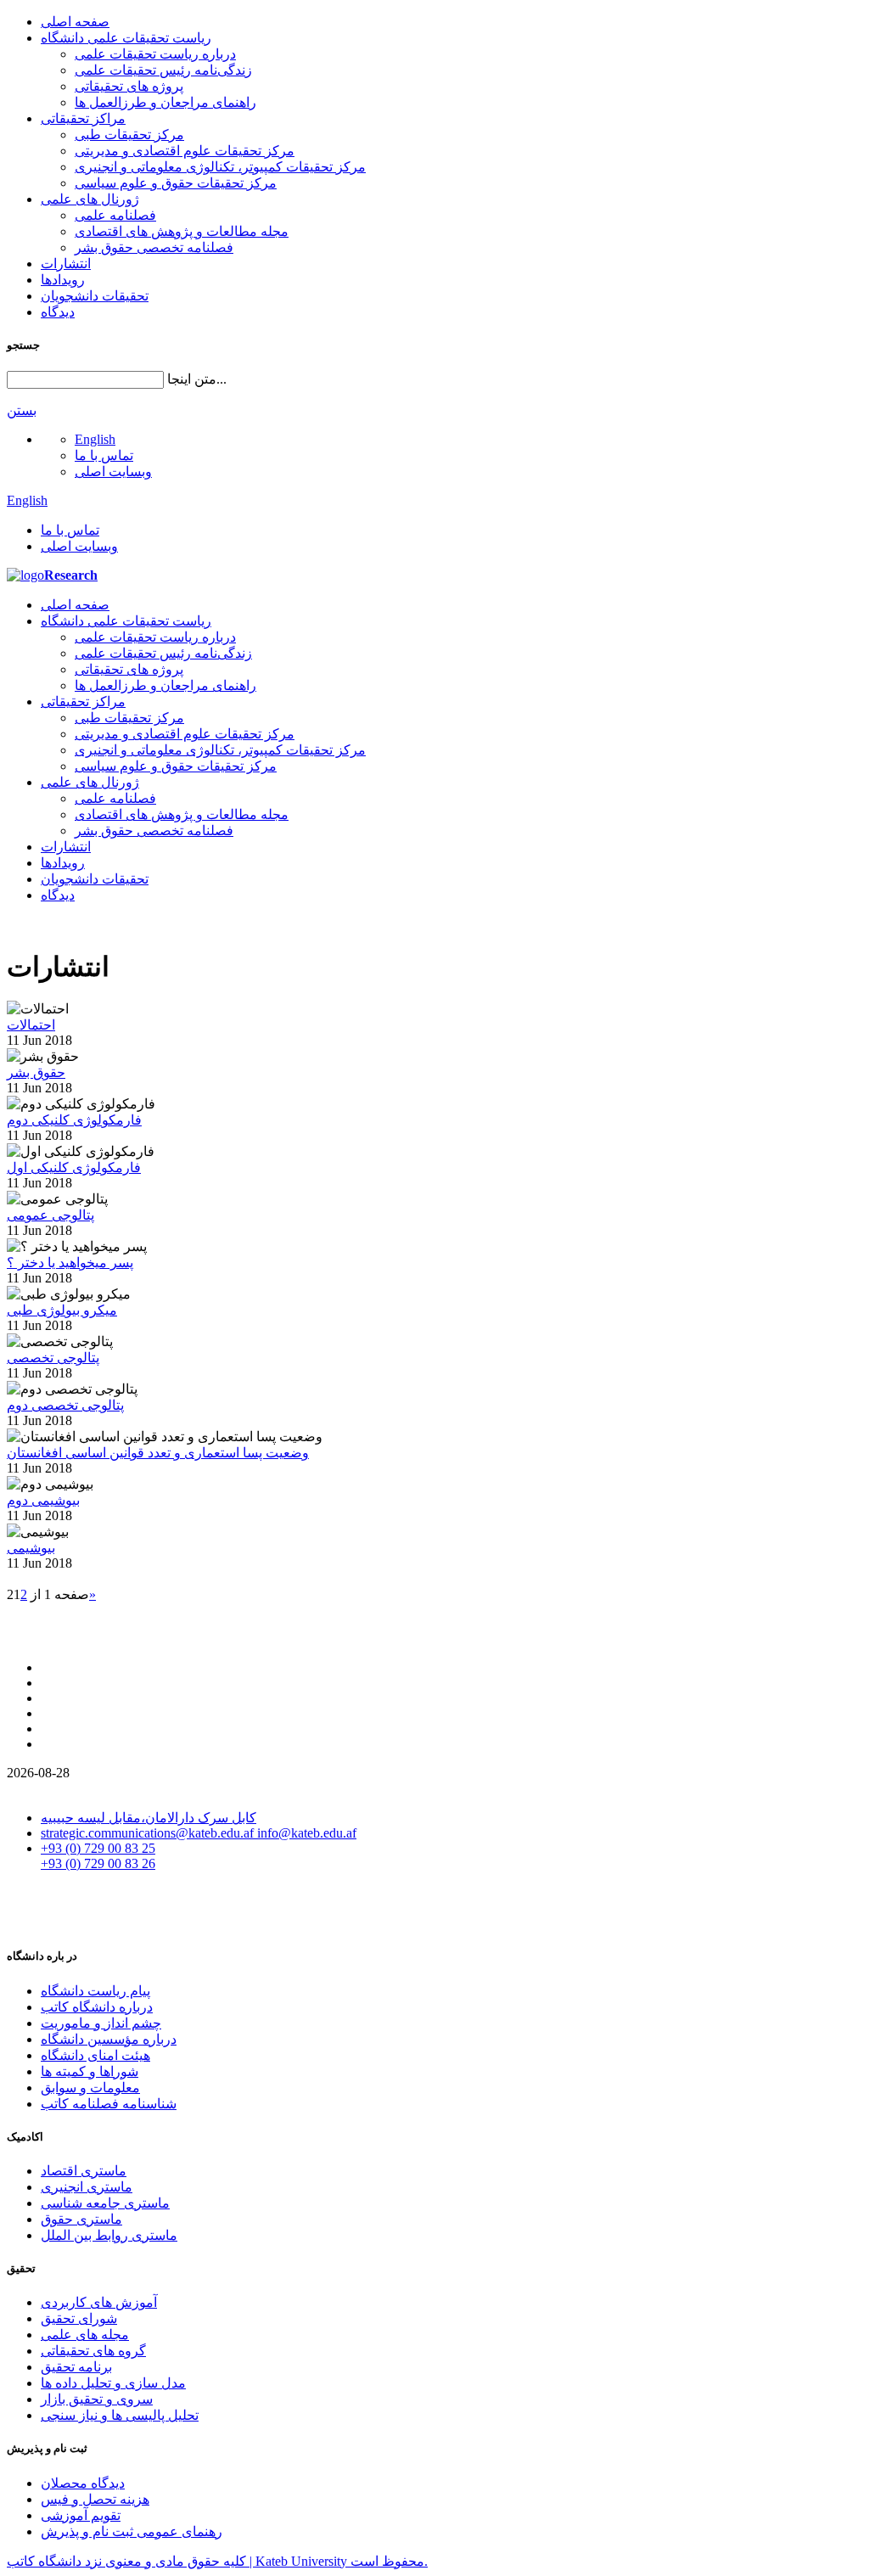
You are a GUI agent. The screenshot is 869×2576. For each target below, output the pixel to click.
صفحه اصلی (75, 22)
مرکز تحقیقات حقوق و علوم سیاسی (176, 183)
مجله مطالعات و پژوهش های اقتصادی (182, 231)
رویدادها (63, 280)
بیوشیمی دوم (43, 1500)
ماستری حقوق (81, 2219)
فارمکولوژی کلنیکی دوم (74, 1120)
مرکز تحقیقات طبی (129, 135)
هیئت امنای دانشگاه (95, 2055)
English (95, 439)
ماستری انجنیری (87, 2187)
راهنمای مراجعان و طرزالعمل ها (165, 102)
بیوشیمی (31, 1548)
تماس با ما (104, 455)
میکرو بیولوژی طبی (62, 1310)
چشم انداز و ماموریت (101, 2023)
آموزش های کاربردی (99, 2302)
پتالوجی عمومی (50, 1215)
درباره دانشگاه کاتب (97, 2007)
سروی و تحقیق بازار (97, 2399)
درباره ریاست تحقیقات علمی (155, 54)
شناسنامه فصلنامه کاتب (109, 2104)
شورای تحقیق (79, 2318)
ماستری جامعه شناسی (105, 2203)
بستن (22, 410)
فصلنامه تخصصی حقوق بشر (154, 247)
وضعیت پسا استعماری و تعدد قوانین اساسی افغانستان (158, 1453)
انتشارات (66, 264)
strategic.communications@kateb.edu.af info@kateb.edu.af (199, 1833)
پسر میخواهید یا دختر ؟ (70, 1263)
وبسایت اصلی (113, 471)
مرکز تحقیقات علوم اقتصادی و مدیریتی (185, 151)
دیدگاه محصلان (83, 2483)
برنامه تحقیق (76, 2367)
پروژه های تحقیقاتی (129, 86)
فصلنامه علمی (115, 215)
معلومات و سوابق (90, 2088)
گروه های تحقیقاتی (93, 2351)
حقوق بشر (36, 1072)
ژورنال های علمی (90, 199)
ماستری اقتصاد (84, 2171)
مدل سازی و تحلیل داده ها (113, 2383)
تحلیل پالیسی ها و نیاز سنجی (120, 2415)
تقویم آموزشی (81, 2515)
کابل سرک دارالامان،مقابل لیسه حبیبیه (149, 1818)
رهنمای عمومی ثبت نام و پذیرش (132, 2531)
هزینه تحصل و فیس (95, 2499)
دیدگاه (58, 312)
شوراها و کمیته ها (90, 2071)
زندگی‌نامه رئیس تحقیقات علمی (163, 70)
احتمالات (31, 1025)
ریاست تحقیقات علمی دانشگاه (126, 38)
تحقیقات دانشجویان (95, 296)
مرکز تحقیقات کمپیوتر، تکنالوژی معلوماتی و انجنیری (220, 167)
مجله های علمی (85, 2335)
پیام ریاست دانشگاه (95, 1991)
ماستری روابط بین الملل (109, 2235)
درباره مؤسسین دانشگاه (109, 2039)
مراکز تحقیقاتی (83, 118)
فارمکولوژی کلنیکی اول (74, 1167)
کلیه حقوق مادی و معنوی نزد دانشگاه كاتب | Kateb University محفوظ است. (217, 2561)
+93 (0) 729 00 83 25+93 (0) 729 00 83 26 (98, 1856)
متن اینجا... (197, 379)
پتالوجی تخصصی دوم (65, 1405)
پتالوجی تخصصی (53, 1358)
